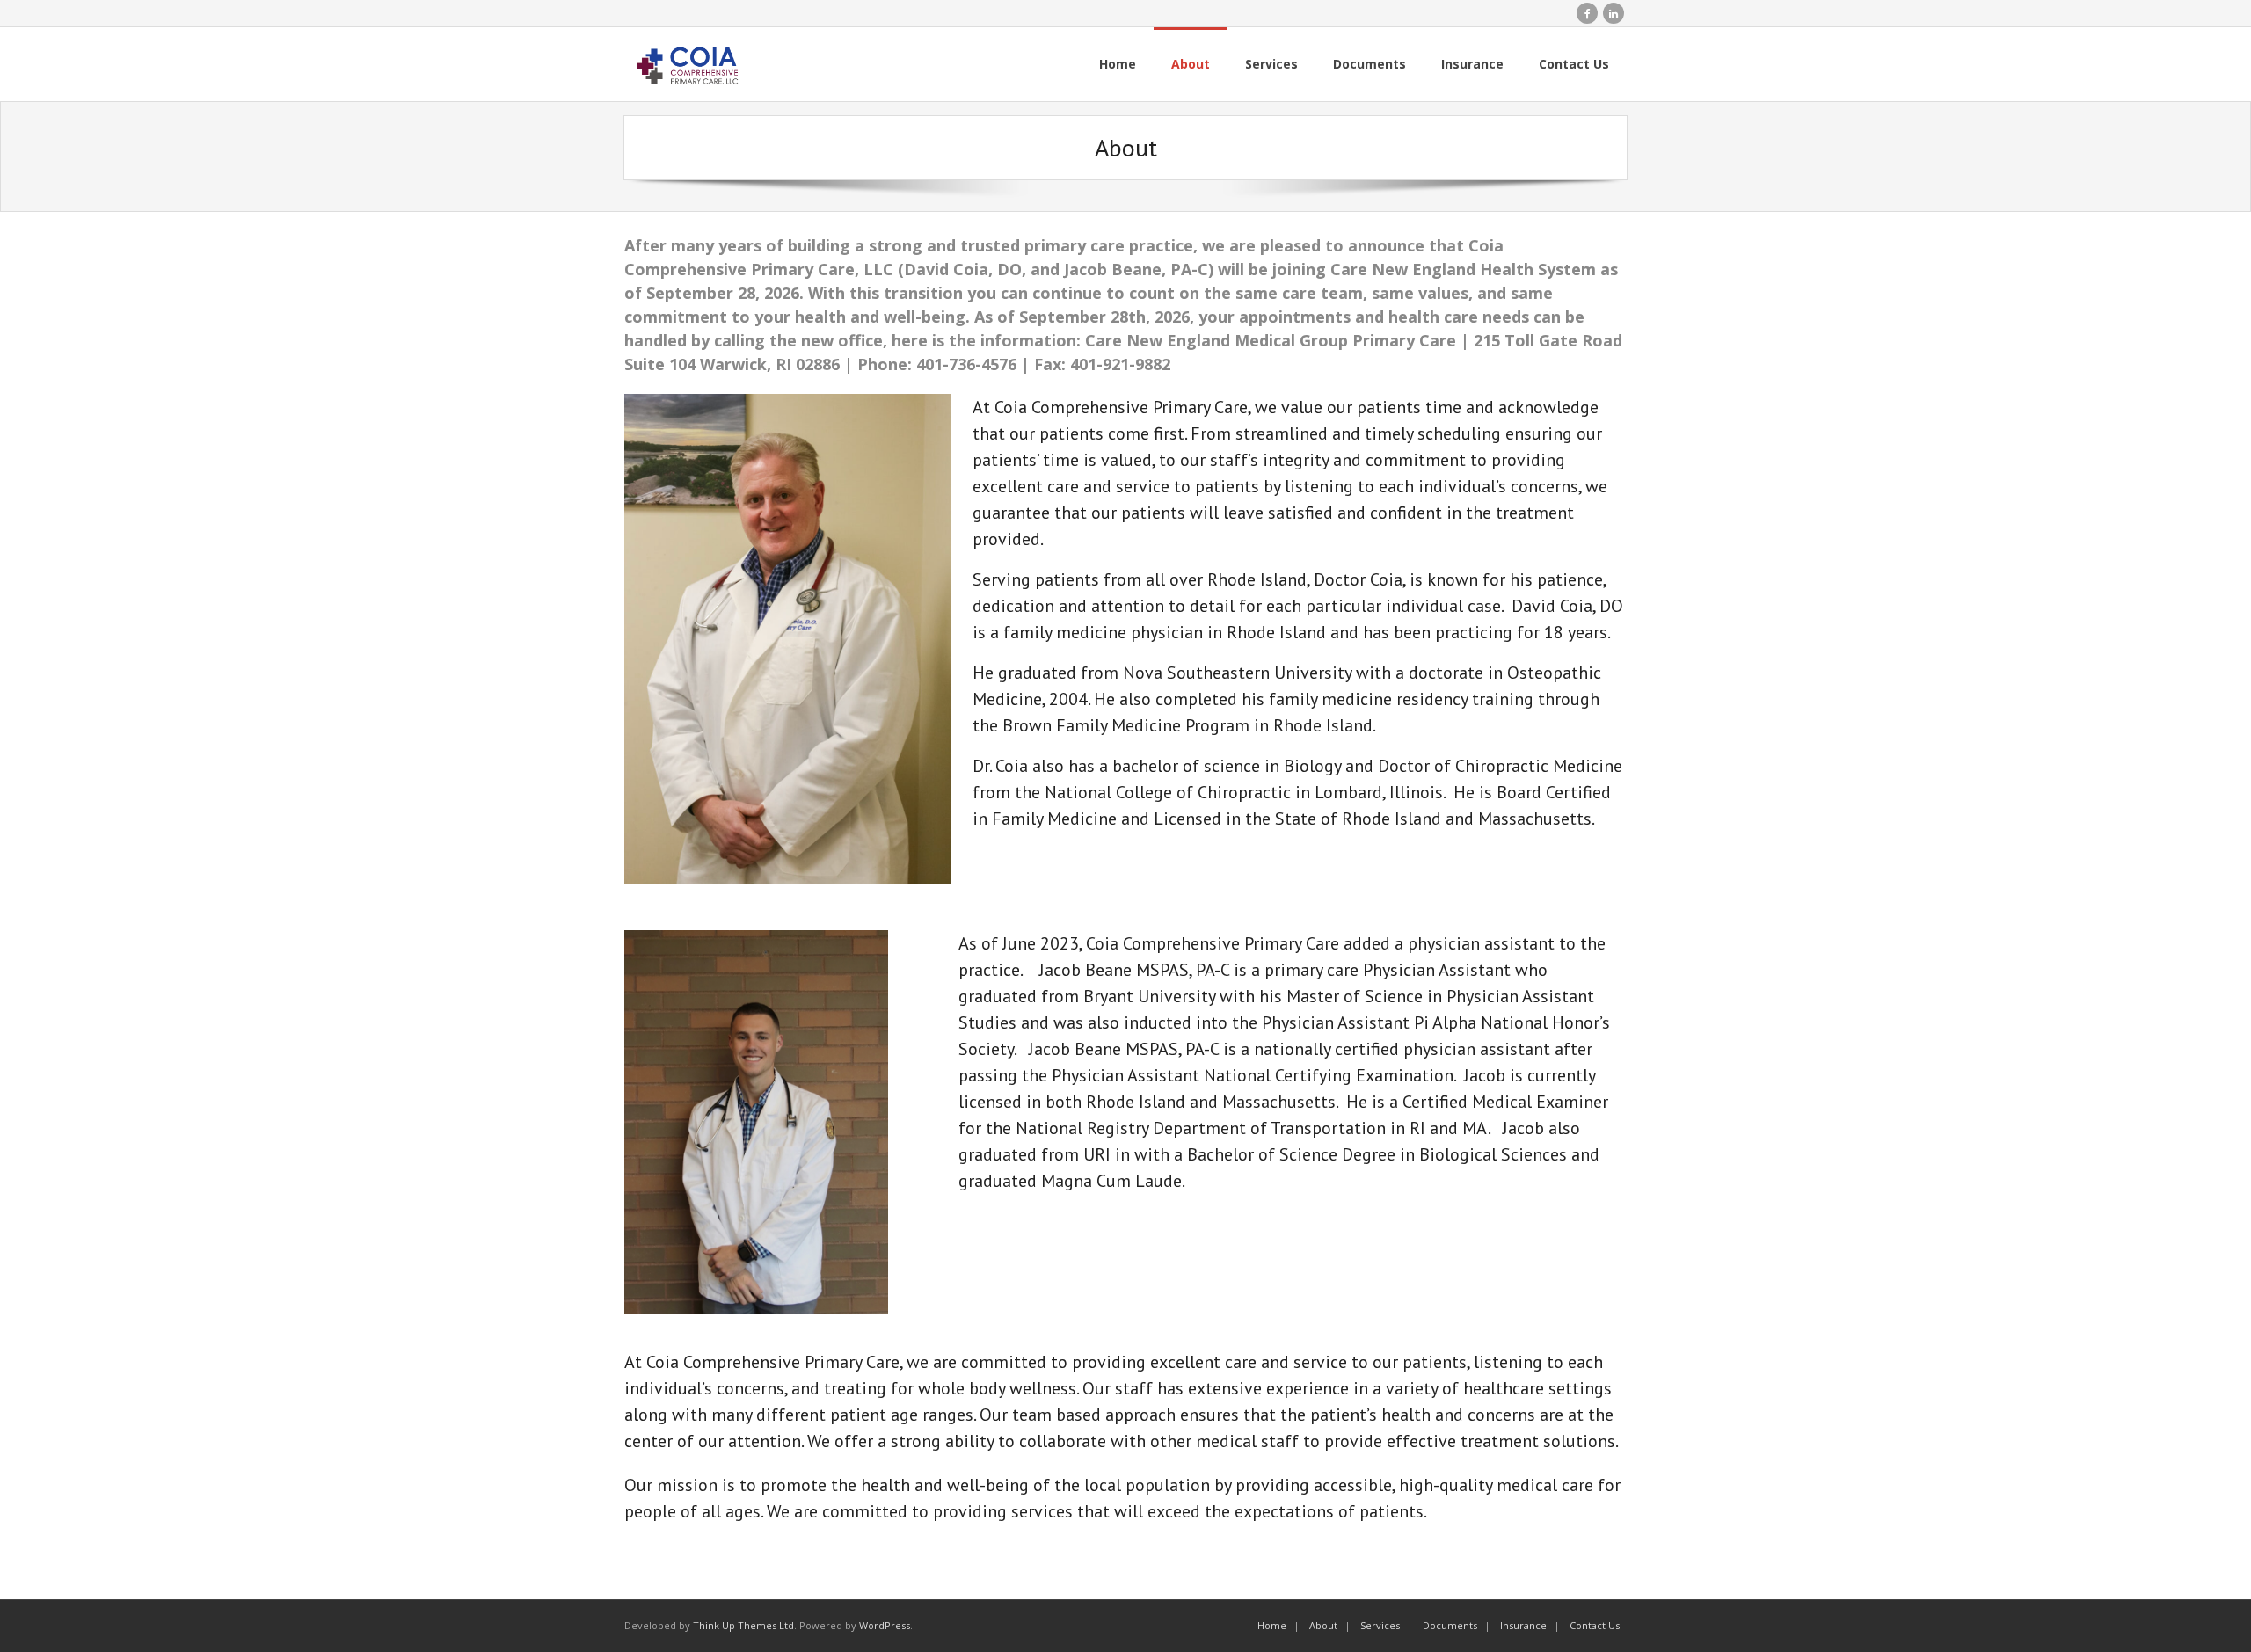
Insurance (1523, 1625)
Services (1380, 1625)
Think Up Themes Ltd (743, 1625)
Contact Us (1595, 1625)
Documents (1450, 1625)
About (1323, 1625)
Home (1272, 1625)
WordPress (885, 1625)
